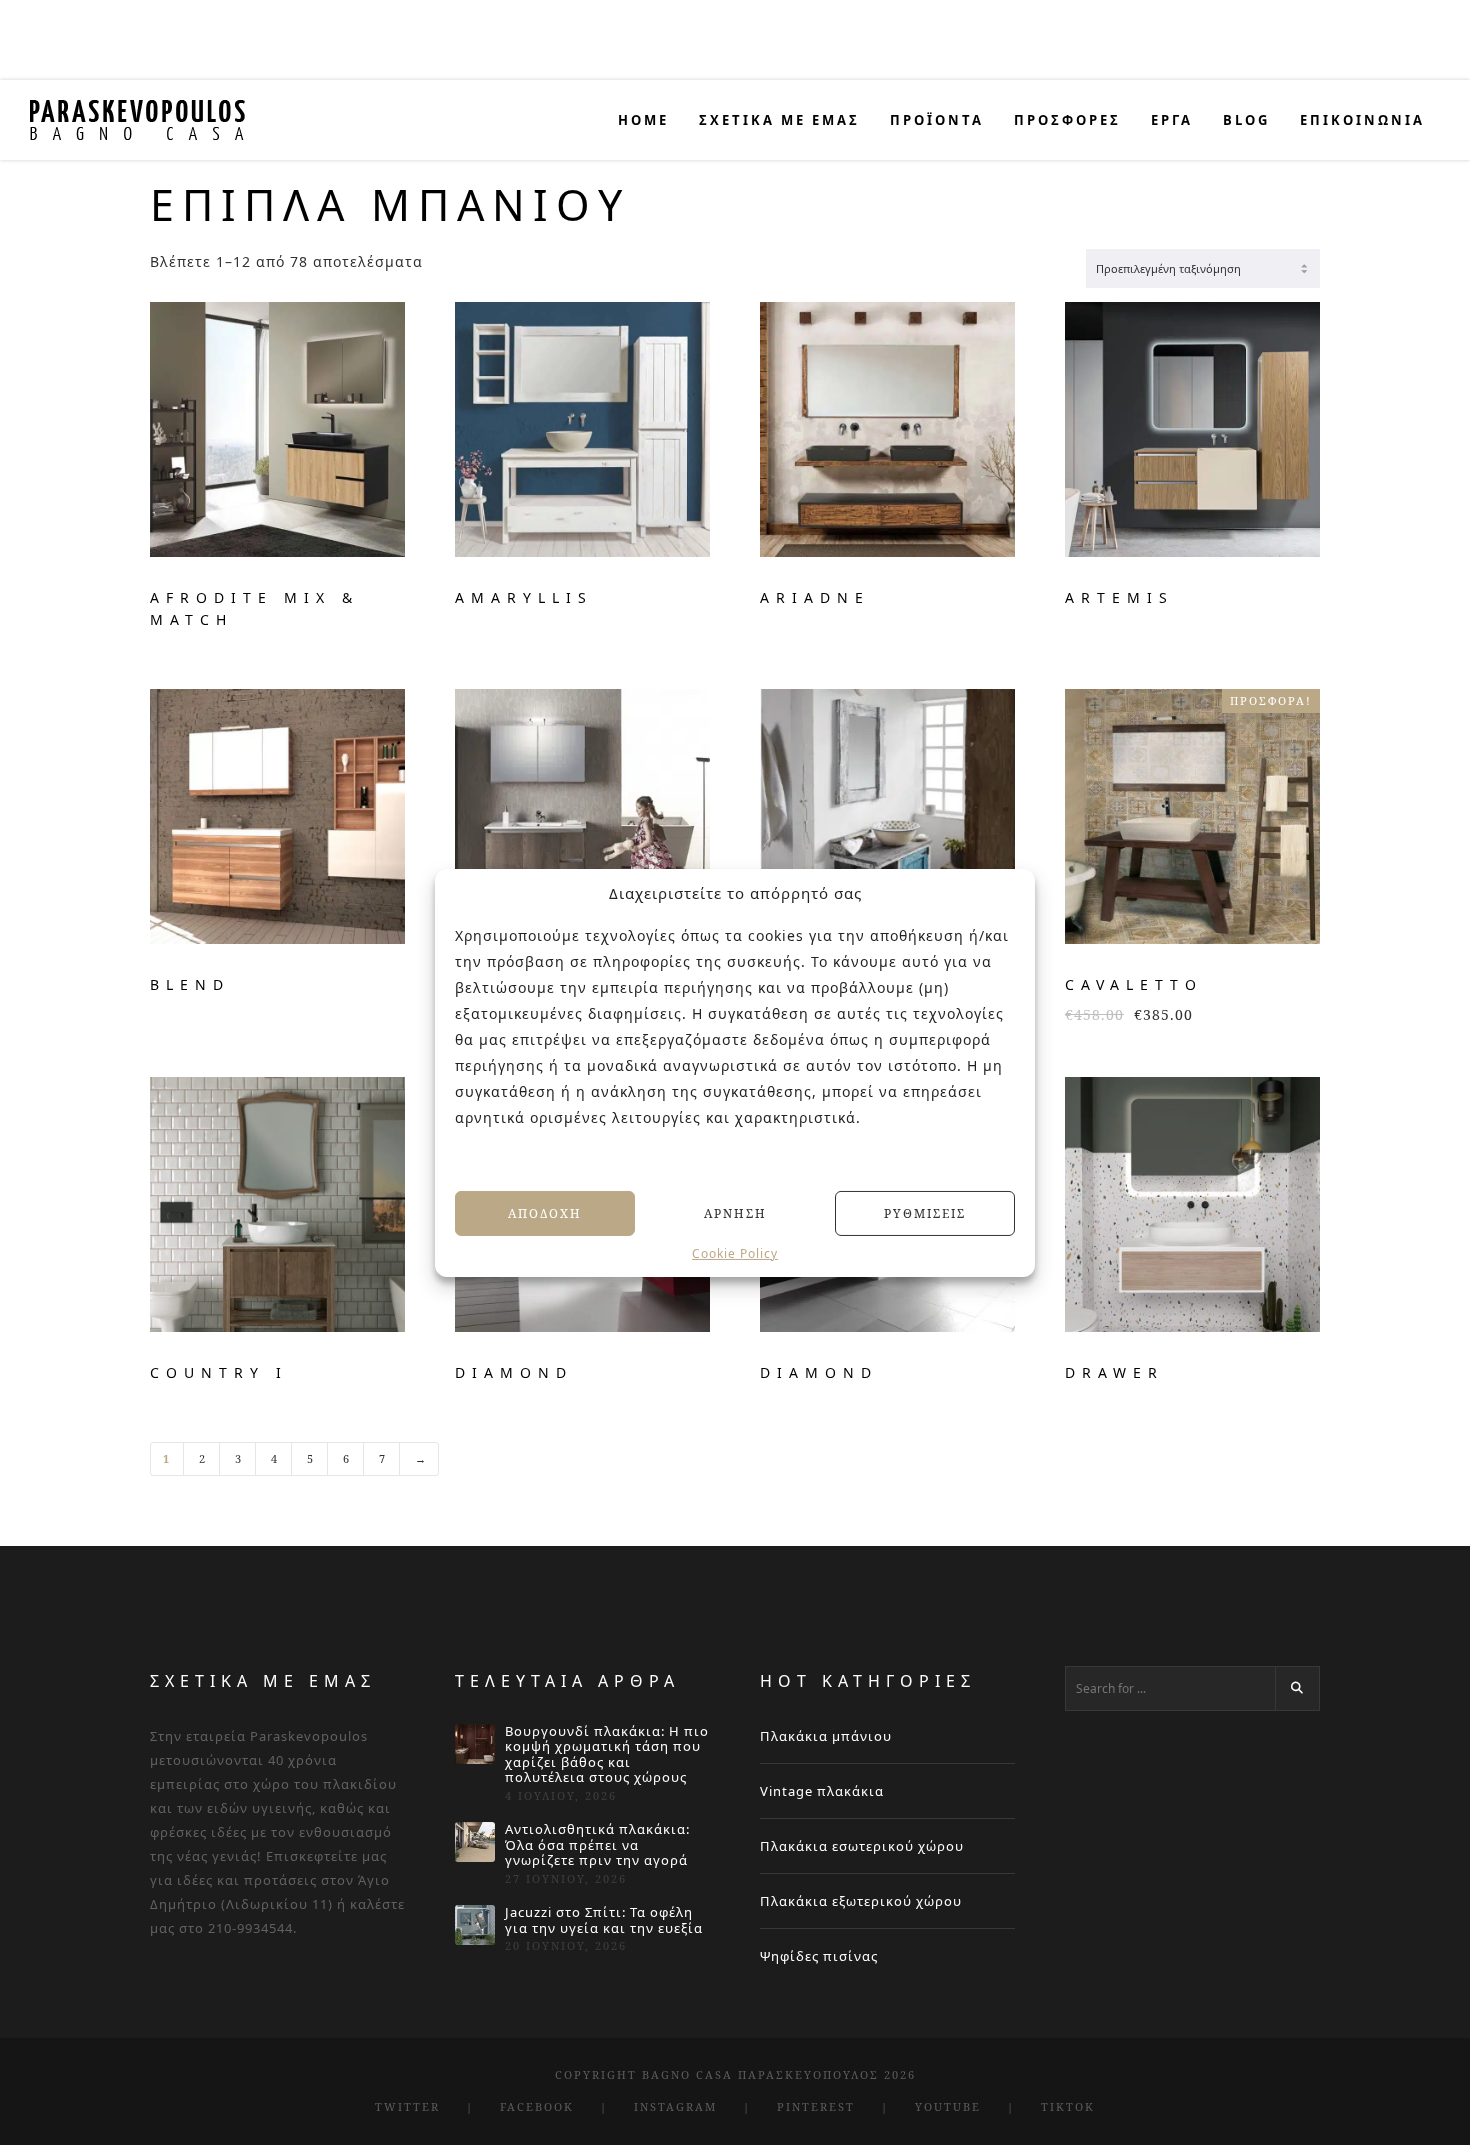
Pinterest (816, 2106)
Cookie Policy (735, 1254)
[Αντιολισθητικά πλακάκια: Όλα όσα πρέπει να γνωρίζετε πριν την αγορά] (475, 1842)
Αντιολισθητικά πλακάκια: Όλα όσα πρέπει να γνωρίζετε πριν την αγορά (597, 1845)
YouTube (948, 2106)
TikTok (1068, 2106)
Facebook (537, 2106)
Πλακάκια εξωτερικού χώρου (861, 1901)
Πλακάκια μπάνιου (826, 1736)
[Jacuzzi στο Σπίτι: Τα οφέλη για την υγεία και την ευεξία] (475, 1925)
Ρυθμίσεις (925, 1212)
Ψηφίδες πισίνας (819, 1956)
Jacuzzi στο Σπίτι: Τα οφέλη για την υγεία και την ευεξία (604, 1920)
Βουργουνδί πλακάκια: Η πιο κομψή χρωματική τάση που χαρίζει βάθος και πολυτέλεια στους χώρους (607, 1755)
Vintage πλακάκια (822, 1791)
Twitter (407, 2106)
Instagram (675, 2106)
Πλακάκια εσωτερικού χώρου (862, 1846)
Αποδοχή (545, 1212)
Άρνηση (735, 1212)
